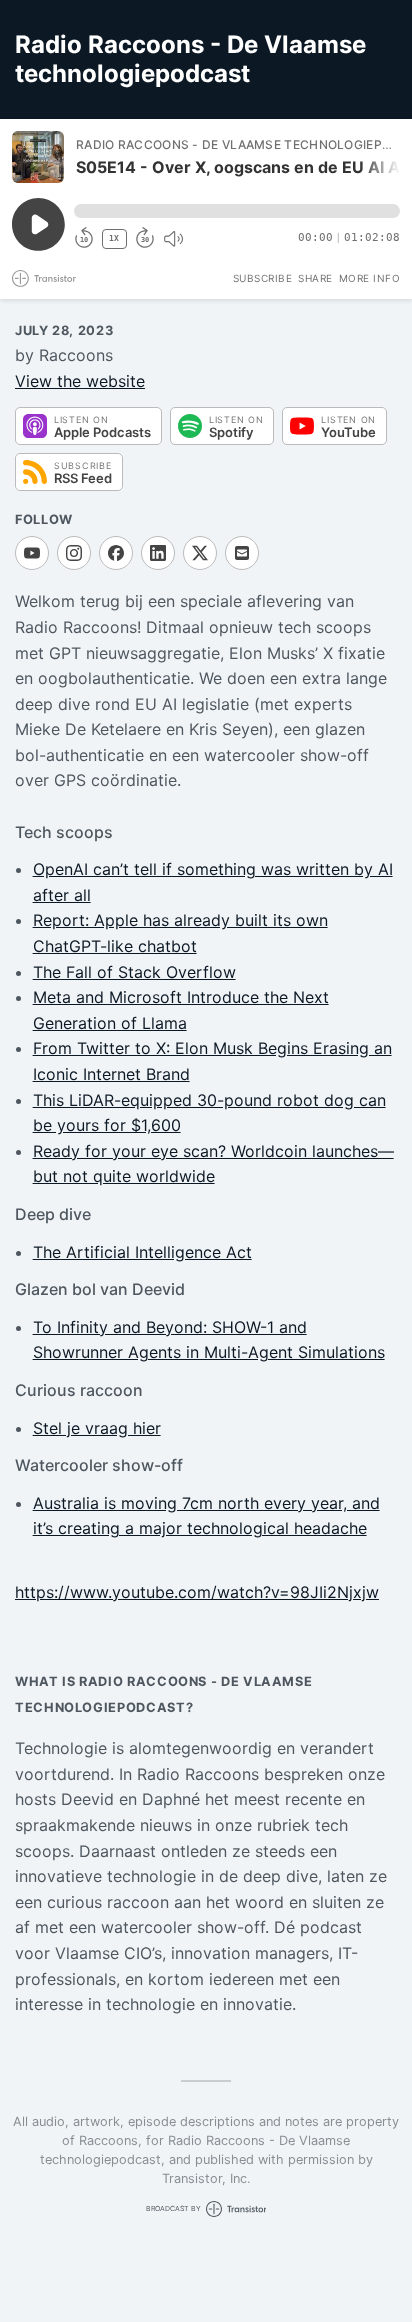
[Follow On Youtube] (32, 553)
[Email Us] (242, 553)
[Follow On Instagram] (74, 553)
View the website (80, 381)
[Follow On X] (200, 553)
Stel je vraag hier (97, 1428)
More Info (370, 278)
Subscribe (263, 278)
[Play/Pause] (38, 157)
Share (315, 278)
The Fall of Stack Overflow (134, 972)
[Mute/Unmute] (173, 239)
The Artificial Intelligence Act (142, 1252)
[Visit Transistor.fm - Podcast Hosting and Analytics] (44, 278)
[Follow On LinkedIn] (158, 553)
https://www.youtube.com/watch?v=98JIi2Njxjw (197, 1592)
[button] (237, 211)
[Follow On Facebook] (116, 553)
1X (114, 238)
